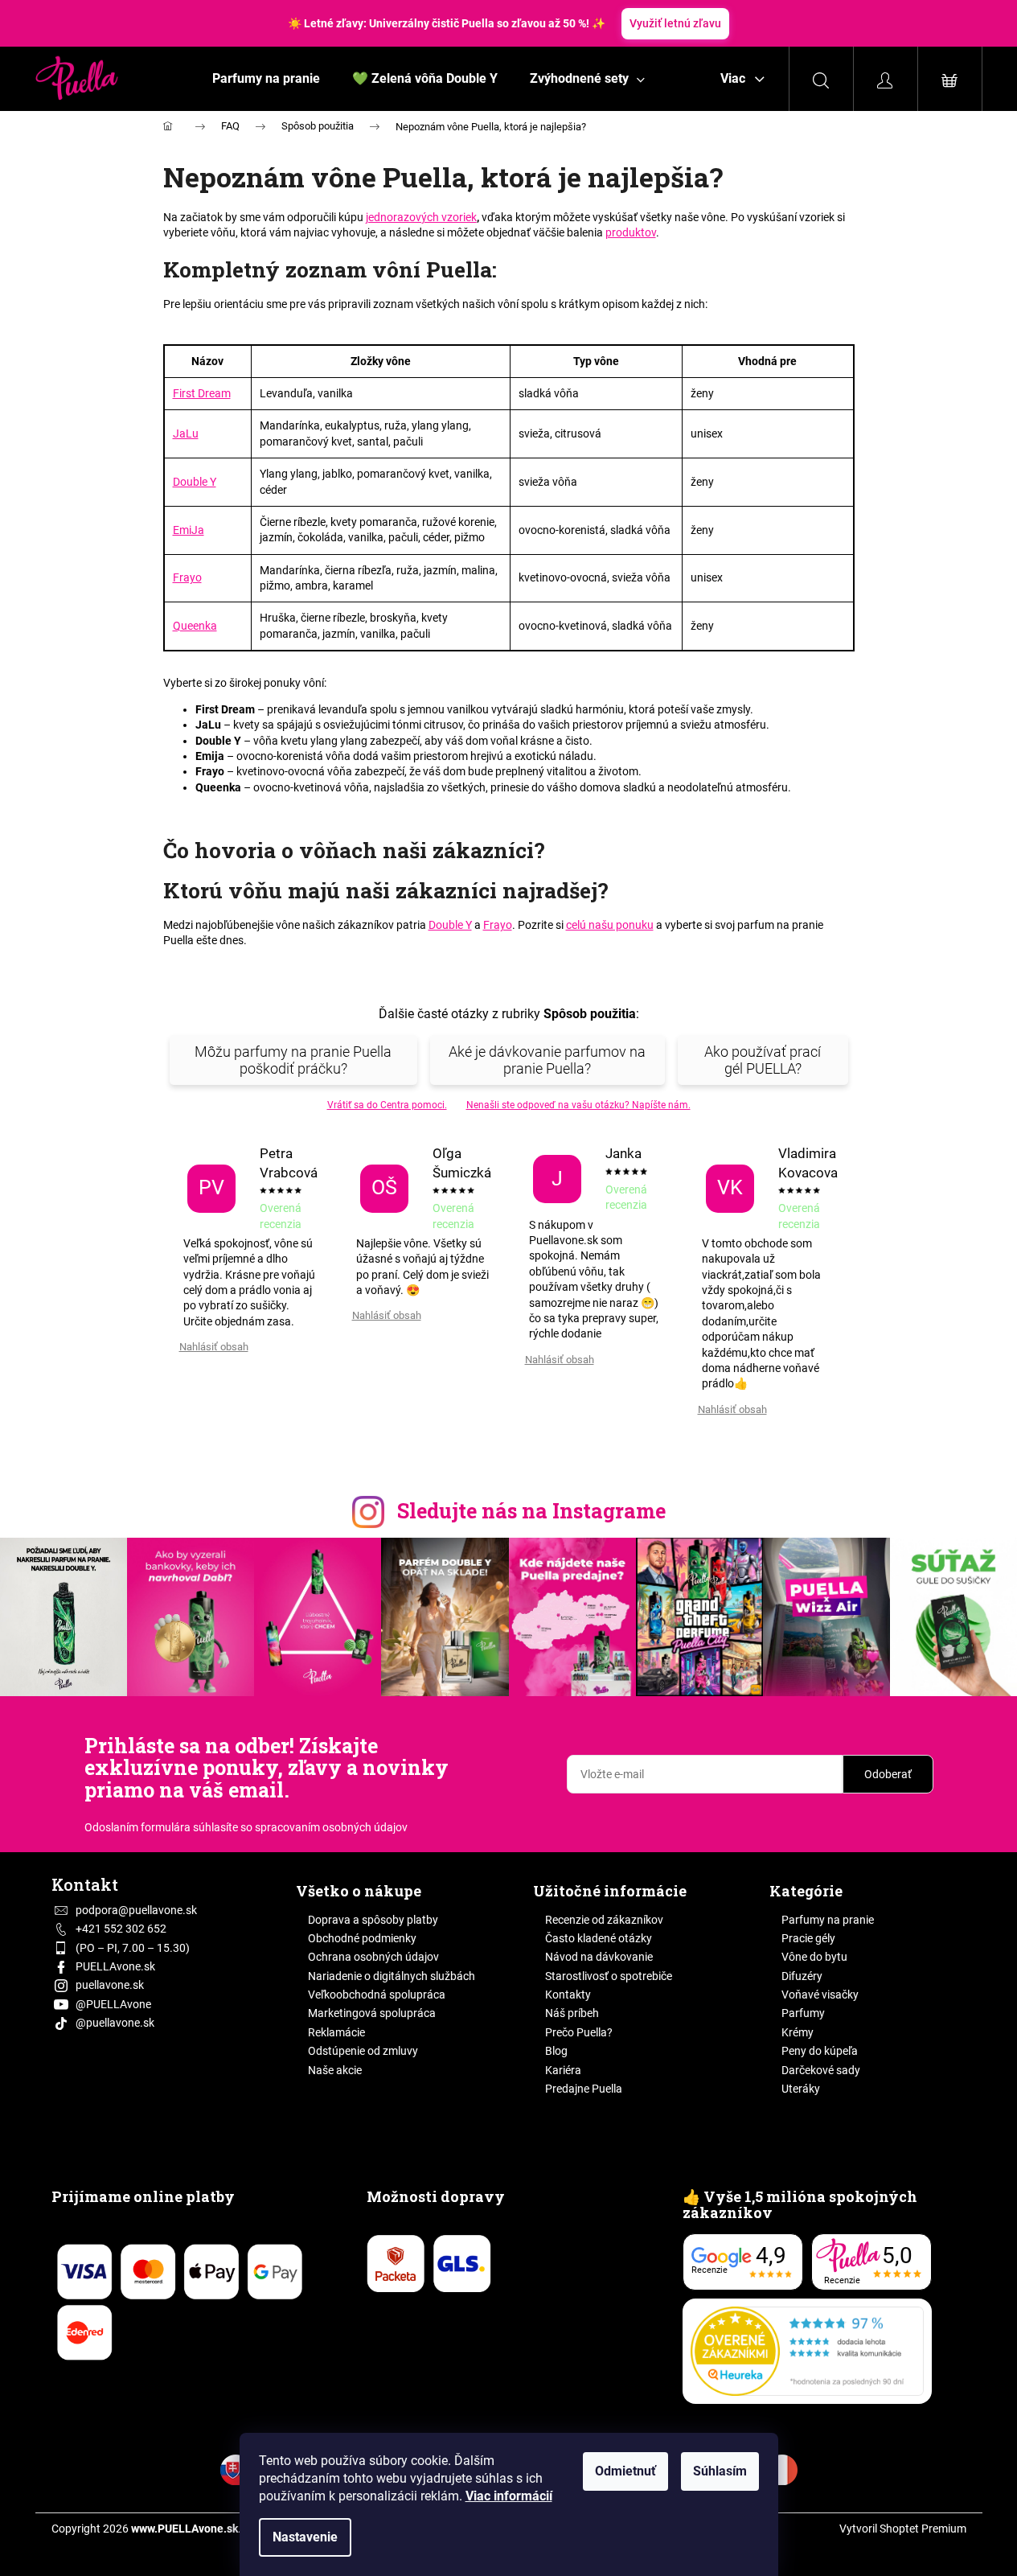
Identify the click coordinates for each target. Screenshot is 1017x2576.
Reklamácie (336, 2032)
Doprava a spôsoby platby (373, 1920)
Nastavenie (305, 2537)
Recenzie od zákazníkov (604, 1920)
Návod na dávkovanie (599, 1957)
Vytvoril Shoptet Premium (903, 2529)
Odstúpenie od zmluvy (363, 2051)
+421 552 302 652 (121, 1929)
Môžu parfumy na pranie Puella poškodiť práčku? (293, 1060)
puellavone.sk (110, 1985)
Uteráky (801, 2089)
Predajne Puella (584, 2089)
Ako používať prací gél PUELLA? (763, 1060)
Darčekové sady (821, 2070)
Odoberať (888, 1774)
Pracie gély (808, 1938)
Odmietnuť (625, 2471)
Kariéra (563, 2070)
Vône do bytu (814, 1957)
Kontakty (568, 1995)
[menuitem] (266, 79)
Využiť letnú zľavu (675, 23)
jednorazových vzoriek (421, 217)
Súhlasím (720, 2471)
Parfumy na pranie (828, 1920)
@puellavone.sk (115, 2023)
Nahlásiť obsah (214, 1347)
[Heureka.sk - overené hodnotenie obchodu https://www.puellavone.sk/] (807, 2351)
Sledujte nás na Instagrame (531, 1511)
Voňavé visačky (820, 1995)
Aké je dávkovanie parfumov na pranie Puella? (547, 1060)
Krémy (798, 2032)
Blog (556, 2051)
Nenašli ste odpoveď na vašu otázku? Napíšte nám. (578, 1105)
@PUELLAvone (113, 2004)
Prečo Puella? (579, 2032)
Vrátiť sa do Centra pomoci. (387, 1105)
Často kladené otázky (599, 1938)
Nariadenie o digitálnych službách (392, 1976)
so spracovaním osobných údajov (324, 1827)
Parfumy (803, 2013)
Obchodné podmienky (362, 1938)
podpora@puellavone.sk (136, 1910)
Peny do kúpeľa (820, 2051)
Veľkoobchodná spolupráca (377, 1995)
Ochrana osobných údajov (373, 1957)
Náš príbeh (572, 2013)
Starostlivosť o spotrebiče (609, 1976)
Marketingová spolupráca (372, 2013)
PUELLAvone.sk (115, 1966)
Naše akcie (335, 2070)
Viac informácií (509, 2496)
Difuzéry (802, 1976)
